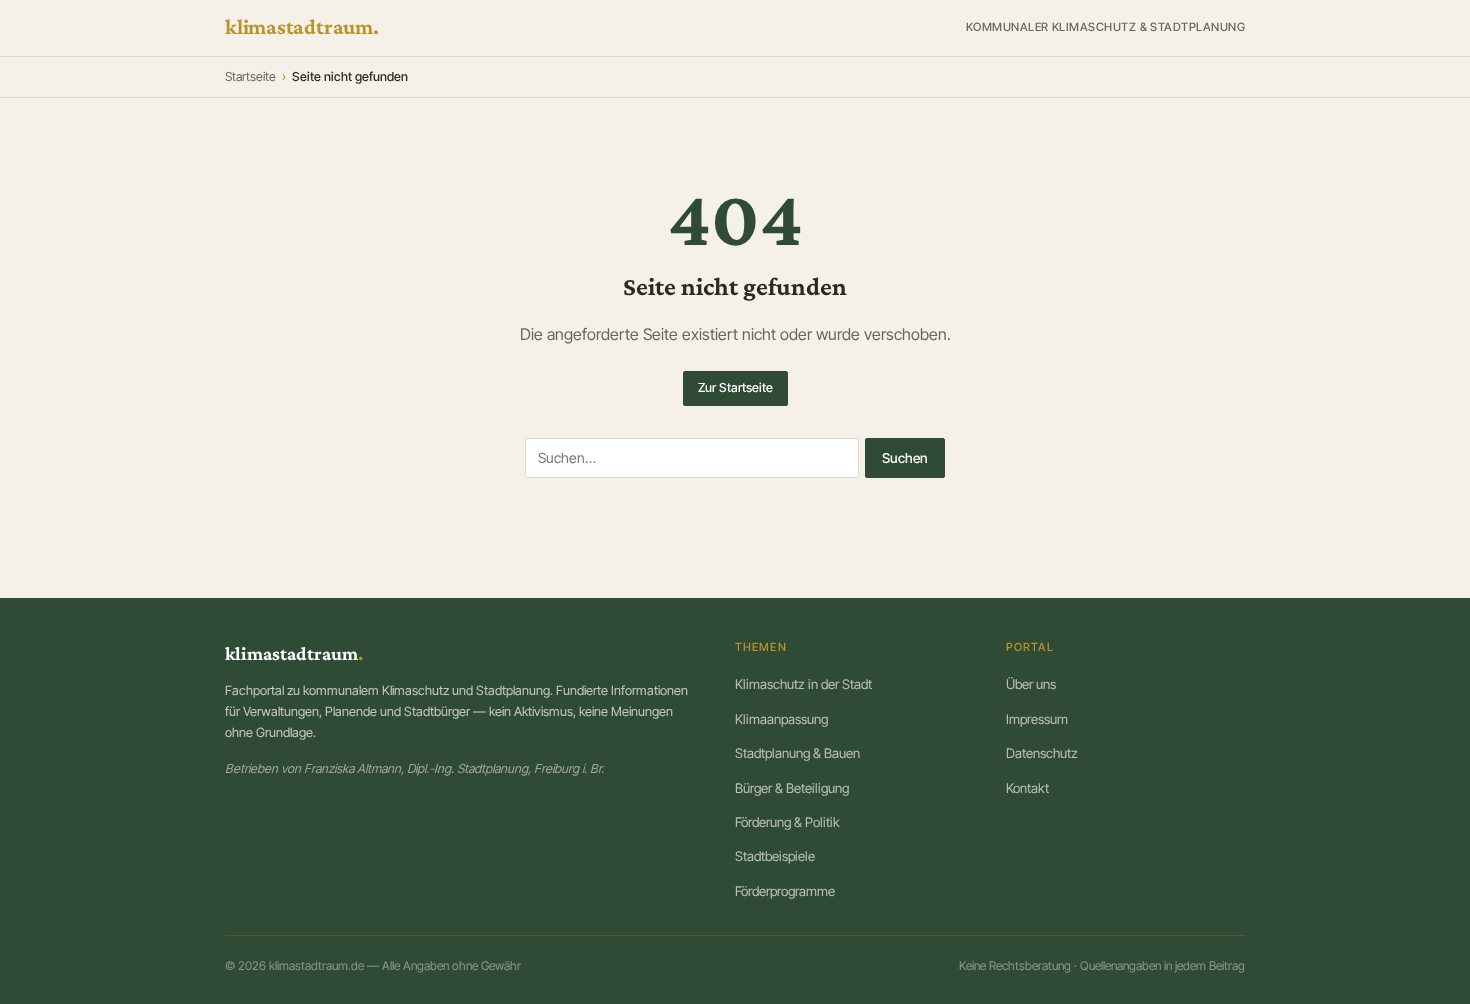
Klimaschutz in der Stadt (803, 684)
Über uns (1031, 684)
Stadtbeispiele (775, 856)
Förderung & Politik (787, 822)
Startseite (250, 76)
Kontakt (1027, 788)
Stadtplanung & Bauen (797, 753)
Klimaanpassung (781, 719)
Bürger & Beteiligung (792, 788)
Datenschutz (1042, 753)
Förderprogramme (785, 891)
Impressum (1037, 719)
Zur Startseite (735, 387)
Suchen (905, 458)
